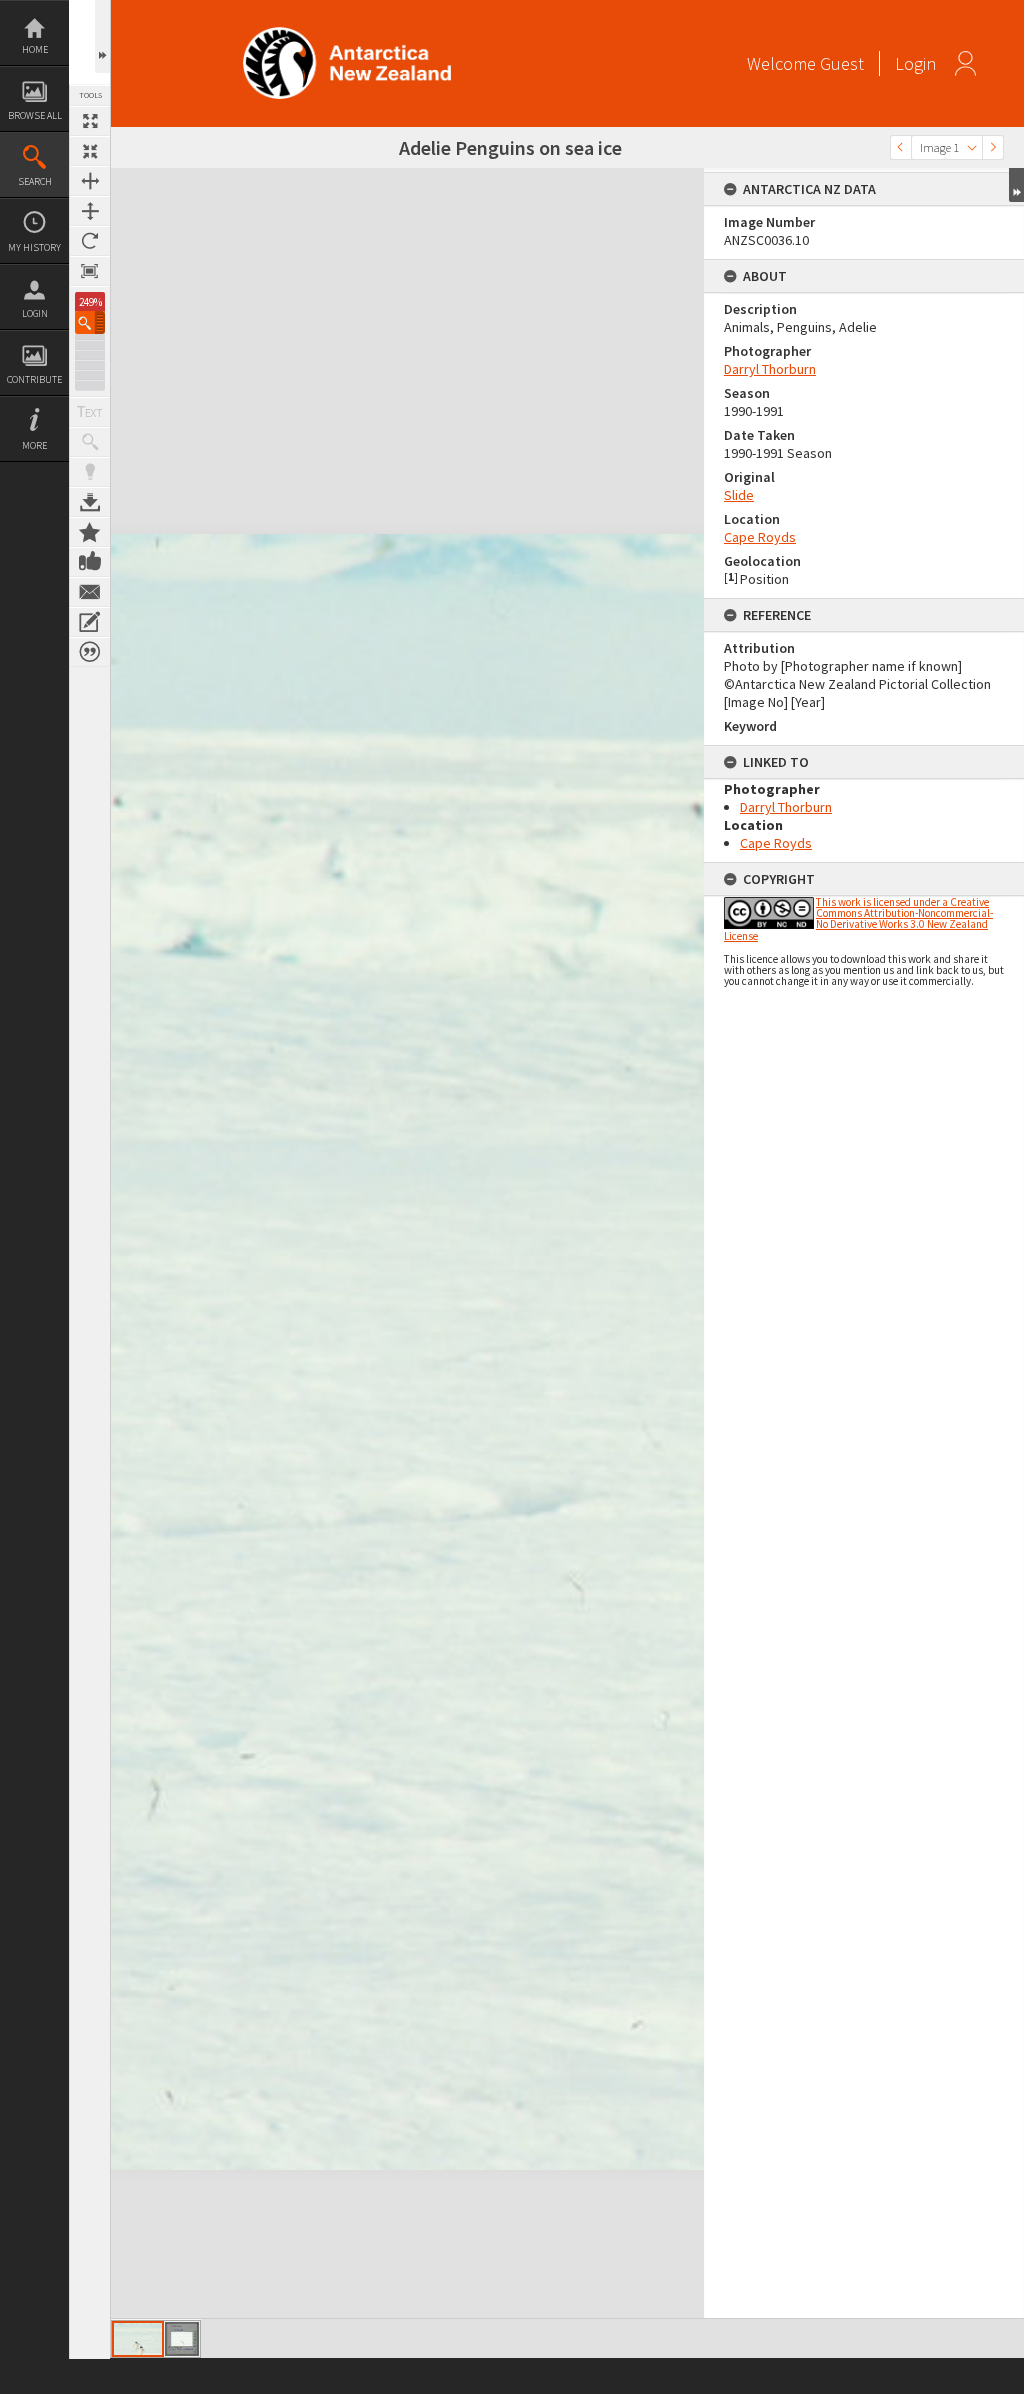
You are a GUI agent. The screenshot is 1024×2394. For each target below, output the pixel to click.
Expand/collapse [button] (1016, 185)
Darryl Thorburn (770, 369)
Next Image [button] (993, 147)
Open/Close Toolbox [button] (102, 36)
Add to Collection (90, 532)
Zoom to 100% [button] (90, 271)
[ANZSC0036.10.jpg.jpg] (182, 2339)
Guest (842, 63)
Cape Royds (760, 537)
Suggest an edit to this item (90, 622)
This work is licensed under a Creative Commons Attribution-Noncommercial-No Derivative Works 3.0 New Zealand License (858, 919)
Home (35, 49)
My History (34, 247)
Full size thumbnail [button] (90, 121)
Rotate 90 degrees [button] (90, 241)
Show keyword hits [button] (90, 442)
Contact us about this (90, 592)
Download (90, 502)
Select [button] (972, 147)
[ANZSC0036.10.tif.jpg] (138, 2339)
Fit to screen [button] (90, 151)
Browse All (35, 115)
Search (35, 181)
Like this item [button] (90, 562)
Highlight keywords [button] (90, 472)
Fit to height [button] (90, 211)
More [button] (34, 445)
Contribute (34, 379)
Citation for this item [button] (90, 652)
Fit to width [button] (90, 181)
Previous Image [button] (901, 147)
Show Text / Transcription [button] (90, 412)
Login (35, 313)
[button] (90, 322)
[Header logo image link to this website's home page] (347, 33)
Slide (739, 495)
